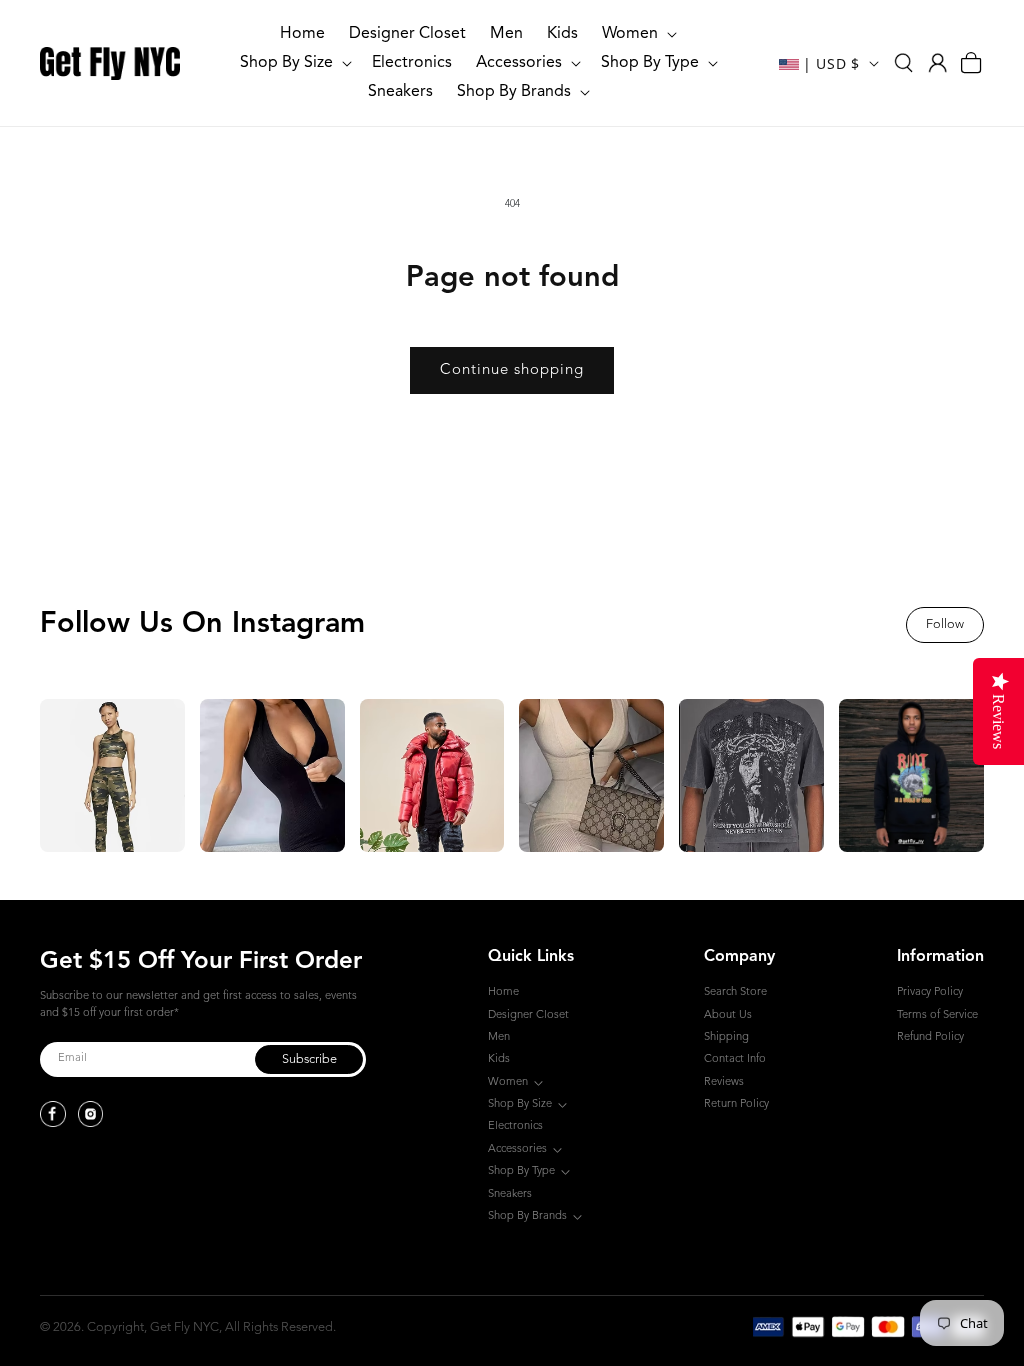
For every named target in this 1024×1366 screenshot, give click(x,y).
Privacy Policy (930, 992)
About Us (728, 1015)
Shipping (726, 1037)
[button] (637, 34)
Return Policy (736, 1104)
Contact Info (735, 1059)
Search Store (735, 992)
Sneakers (510, 1194)
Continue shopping (512, 370)
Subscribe (309, 1059)
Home (503, 992)
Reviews (724, 1082)
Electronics (515, 1126)
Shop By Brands (527, 1216)
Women (508, 1082)
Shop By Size (520, 1104)
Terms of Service (937, 1015)
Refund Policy (930, 1037)
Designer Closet (528, 1015)
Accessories (517, 1149)
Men (499, 1037)
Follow (945, 624)
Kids (499, 1059)
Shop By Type (521, 1171)
